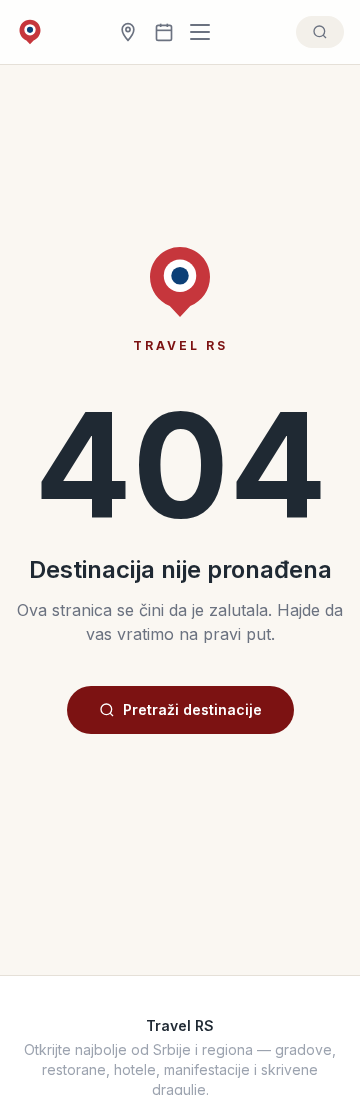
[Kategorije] (206, 32)
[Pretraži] (320, 32)
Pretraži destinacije (192, 709)
